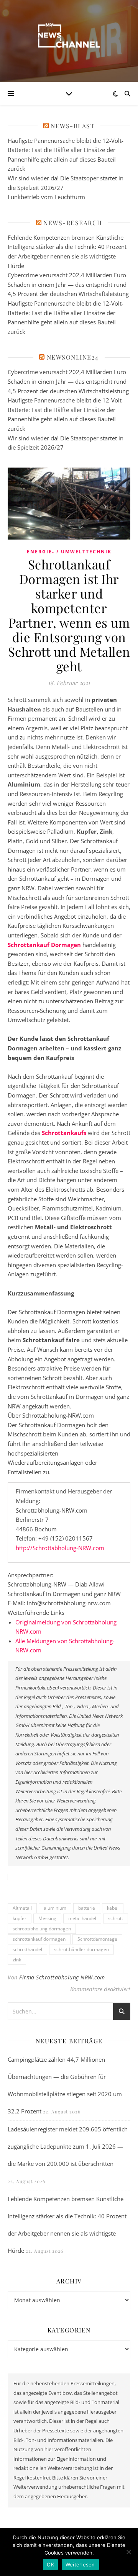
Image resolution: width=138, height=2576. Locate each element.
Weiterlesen (80, 2565)
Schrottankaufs (64, 1133)
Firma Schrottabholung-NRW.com (62, 1977)
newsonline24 (73, 357)
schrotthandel (27, 1949)
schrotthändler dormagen (81, 1949)
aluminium (55, 1908)
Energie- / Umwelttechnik (69, 552)
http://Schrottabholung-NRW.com (60, 1548)
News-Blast (73, 126)
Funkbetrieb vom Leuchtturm (46, 197)
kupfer (20, 1918)
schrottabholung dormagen (42, 1929)
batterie (87, 1908)
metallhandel (82, 1918)
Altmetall (22, 1908)
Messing (47, 1918)
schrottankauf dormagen (39, 1939)
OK (50, 2565)
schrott (116, 1918)
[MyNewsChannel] (69, 36)
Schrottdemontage (97, 1939)
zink (17, 1960)
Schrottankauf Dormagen (44, 945)
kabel (113, 1908)
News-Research (73, 223)
